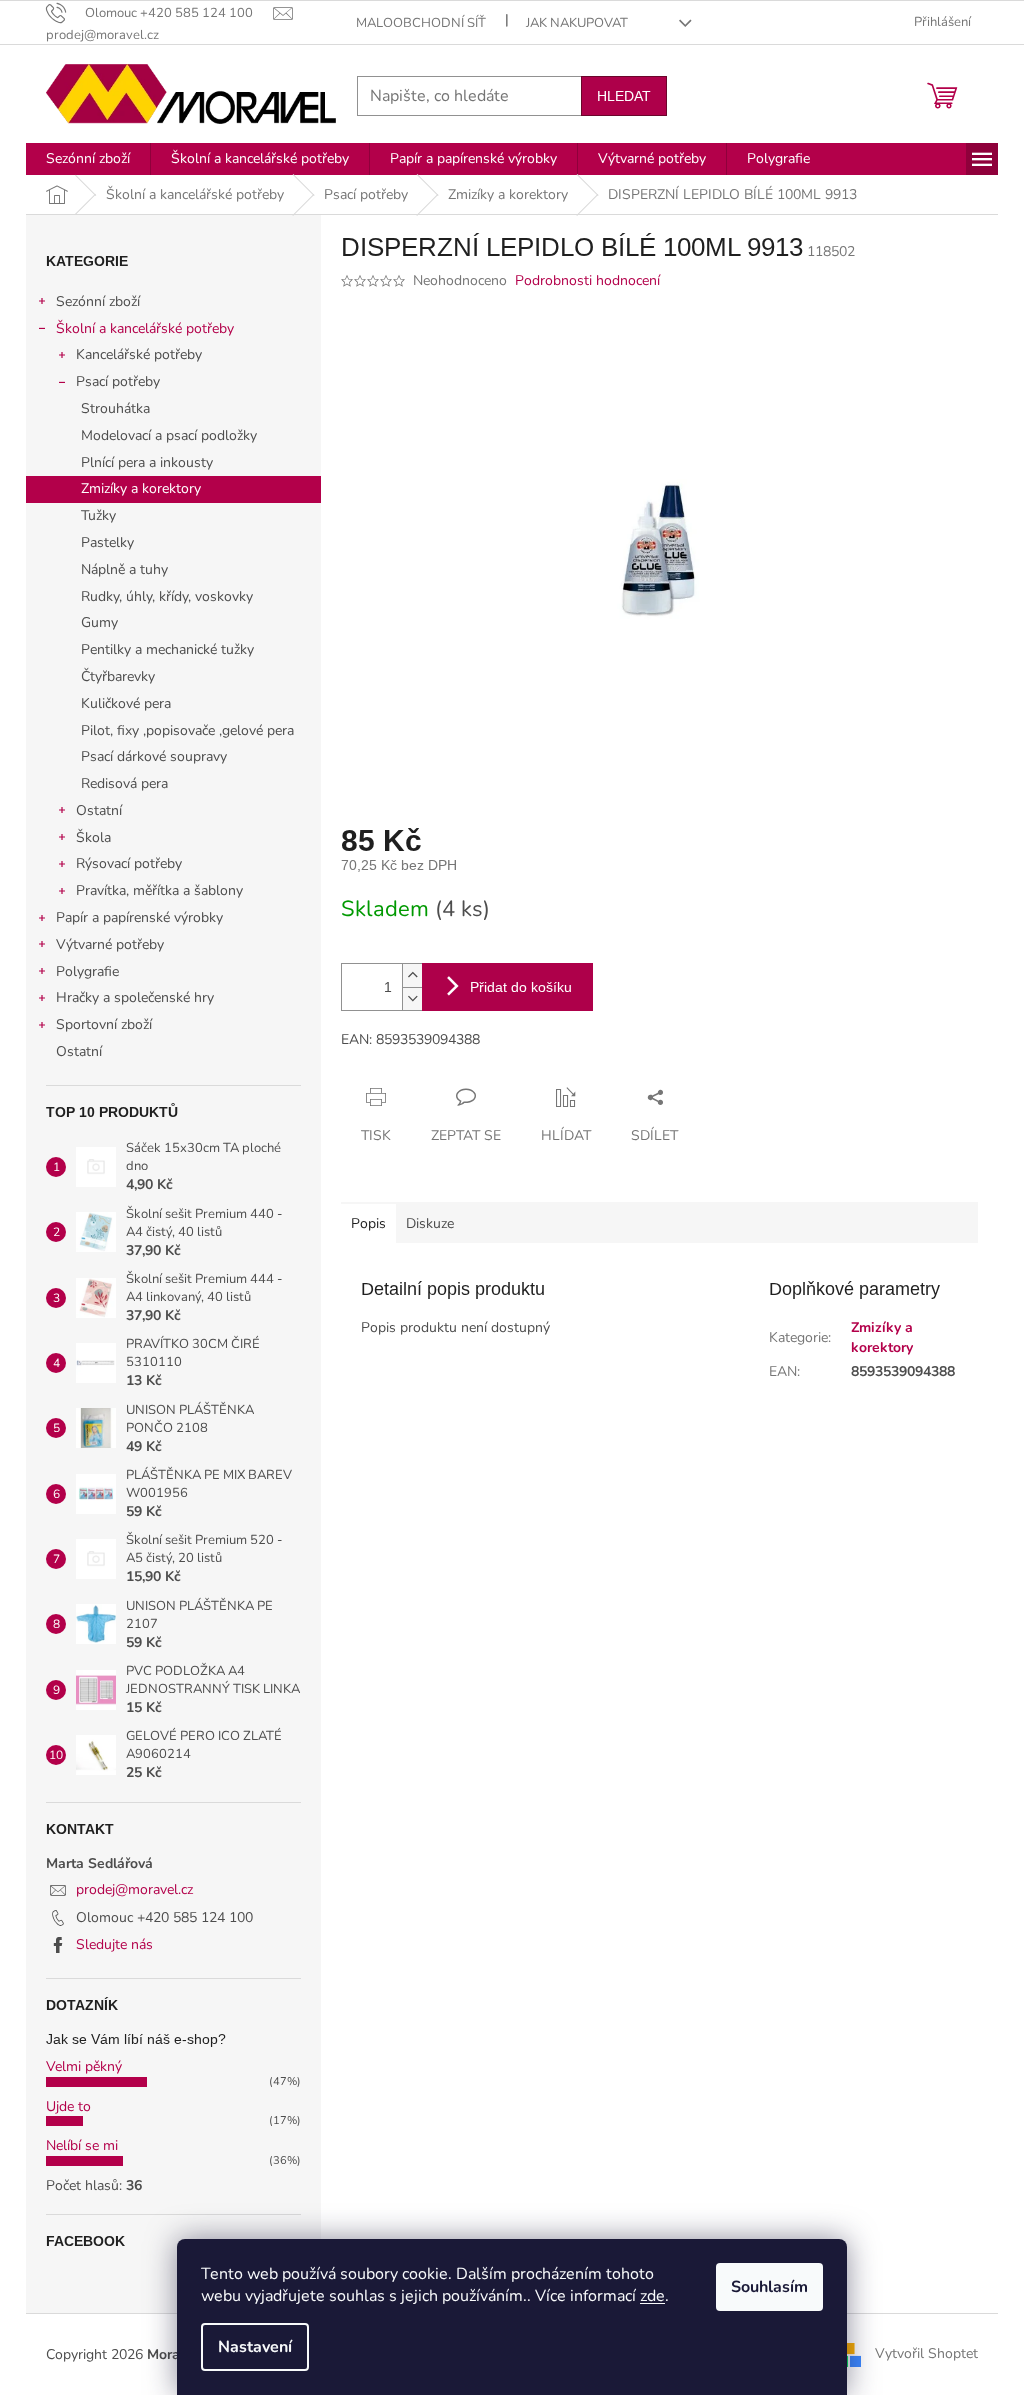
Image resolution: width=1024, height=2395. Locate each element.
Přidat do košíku (521, 987)
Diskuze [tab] (430, 1223)
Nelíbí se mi (82, 2145)
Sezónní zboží (98, 301)
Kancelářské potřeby (139, 354)
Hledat (624, 96)
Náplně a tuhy (124, 569)
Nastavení (255, 2347)
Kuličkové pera (126, 703)
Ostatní (99, 810)
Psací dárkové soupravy (154, 756)
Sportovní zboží (104, 1024)
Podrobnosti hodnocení (587, 280)
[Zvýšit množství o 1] (412, 975)
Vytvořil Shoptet (926, 2353)
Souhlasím (769, 2287)
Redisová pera (124, 783)
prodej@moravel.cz (134, 1889)
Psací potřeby (118, 381)
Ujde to (68, 2106)
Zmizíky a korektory (141, 488)
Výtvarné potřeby (110, 944)
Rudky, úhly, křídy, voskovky (167, 596)
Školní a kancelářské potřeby (145, 328)
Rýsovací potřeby (129, 863)
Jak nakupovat (577, 23)
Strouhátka (115, 408)
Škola (93, 837)
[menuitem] (88, 159)
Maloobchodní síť (421, 23)
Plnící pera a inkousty (147, 462)
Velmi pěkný (84, 2066)
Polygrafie (87, 971)
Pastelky (107, 542)
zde (652, 2296)
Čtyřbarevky (118, 676)
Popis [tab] (368, 1223)
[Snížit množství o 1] (412, 998)
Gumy (99, 622)
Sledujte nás (114, 1944)
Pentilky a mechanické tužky (167, 649)
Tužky (98, 515)
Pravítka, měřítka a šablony (159, 890)
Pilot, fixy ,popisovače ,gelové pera (187, 730)
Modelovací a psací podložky (169, 435)
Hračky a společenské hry (135, 997)
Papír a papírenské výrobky (139, 917)
